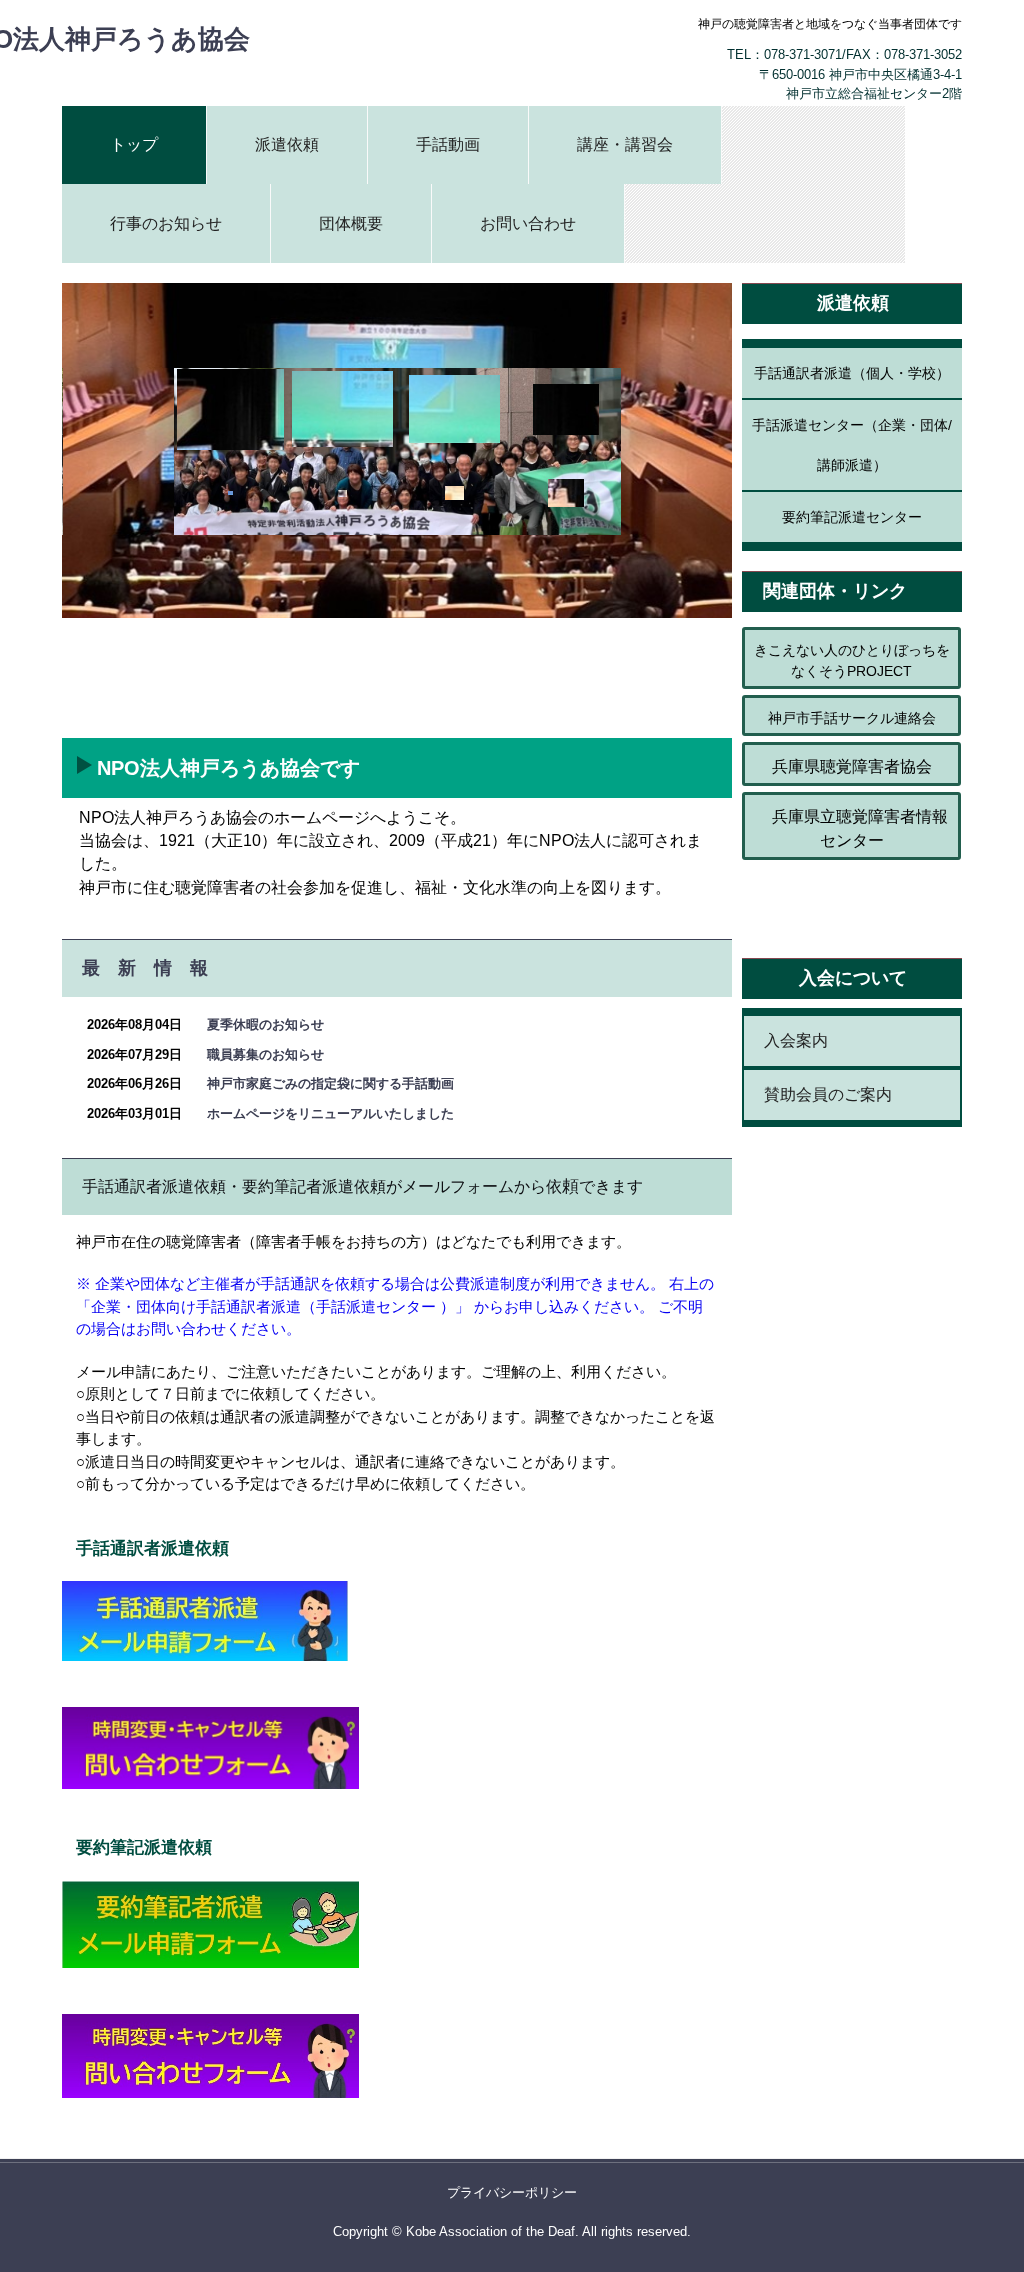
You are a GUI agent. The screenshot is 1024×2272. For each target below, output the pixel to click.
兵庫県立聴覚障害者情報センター (852, 828)
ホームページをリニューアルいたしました (330, 1113)
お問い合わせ (528, 223)
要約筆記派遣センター (852, 517)
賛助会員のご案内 (828, 1094)
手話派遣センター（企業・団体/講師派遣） (852, 445)
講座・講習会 (625, 144)
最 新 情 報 (145, 968)
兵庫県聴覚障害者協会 (852, 766)
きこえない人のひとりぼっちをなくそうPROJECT (852, 660)
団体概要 (351, 223)
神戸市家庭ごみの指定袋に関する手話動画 (330, 1083)
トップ (134, 144)
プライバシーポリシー (512, 2192)
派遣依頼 (287, 144)
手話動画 (448, 144)
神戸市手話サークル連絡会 (852, 718)
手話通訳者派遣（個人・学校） (852, 373)
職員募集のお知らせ (265, 1054)
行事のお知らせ (166, 223)
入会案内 (796, 1040)
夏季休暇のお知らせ (265, 1024)
